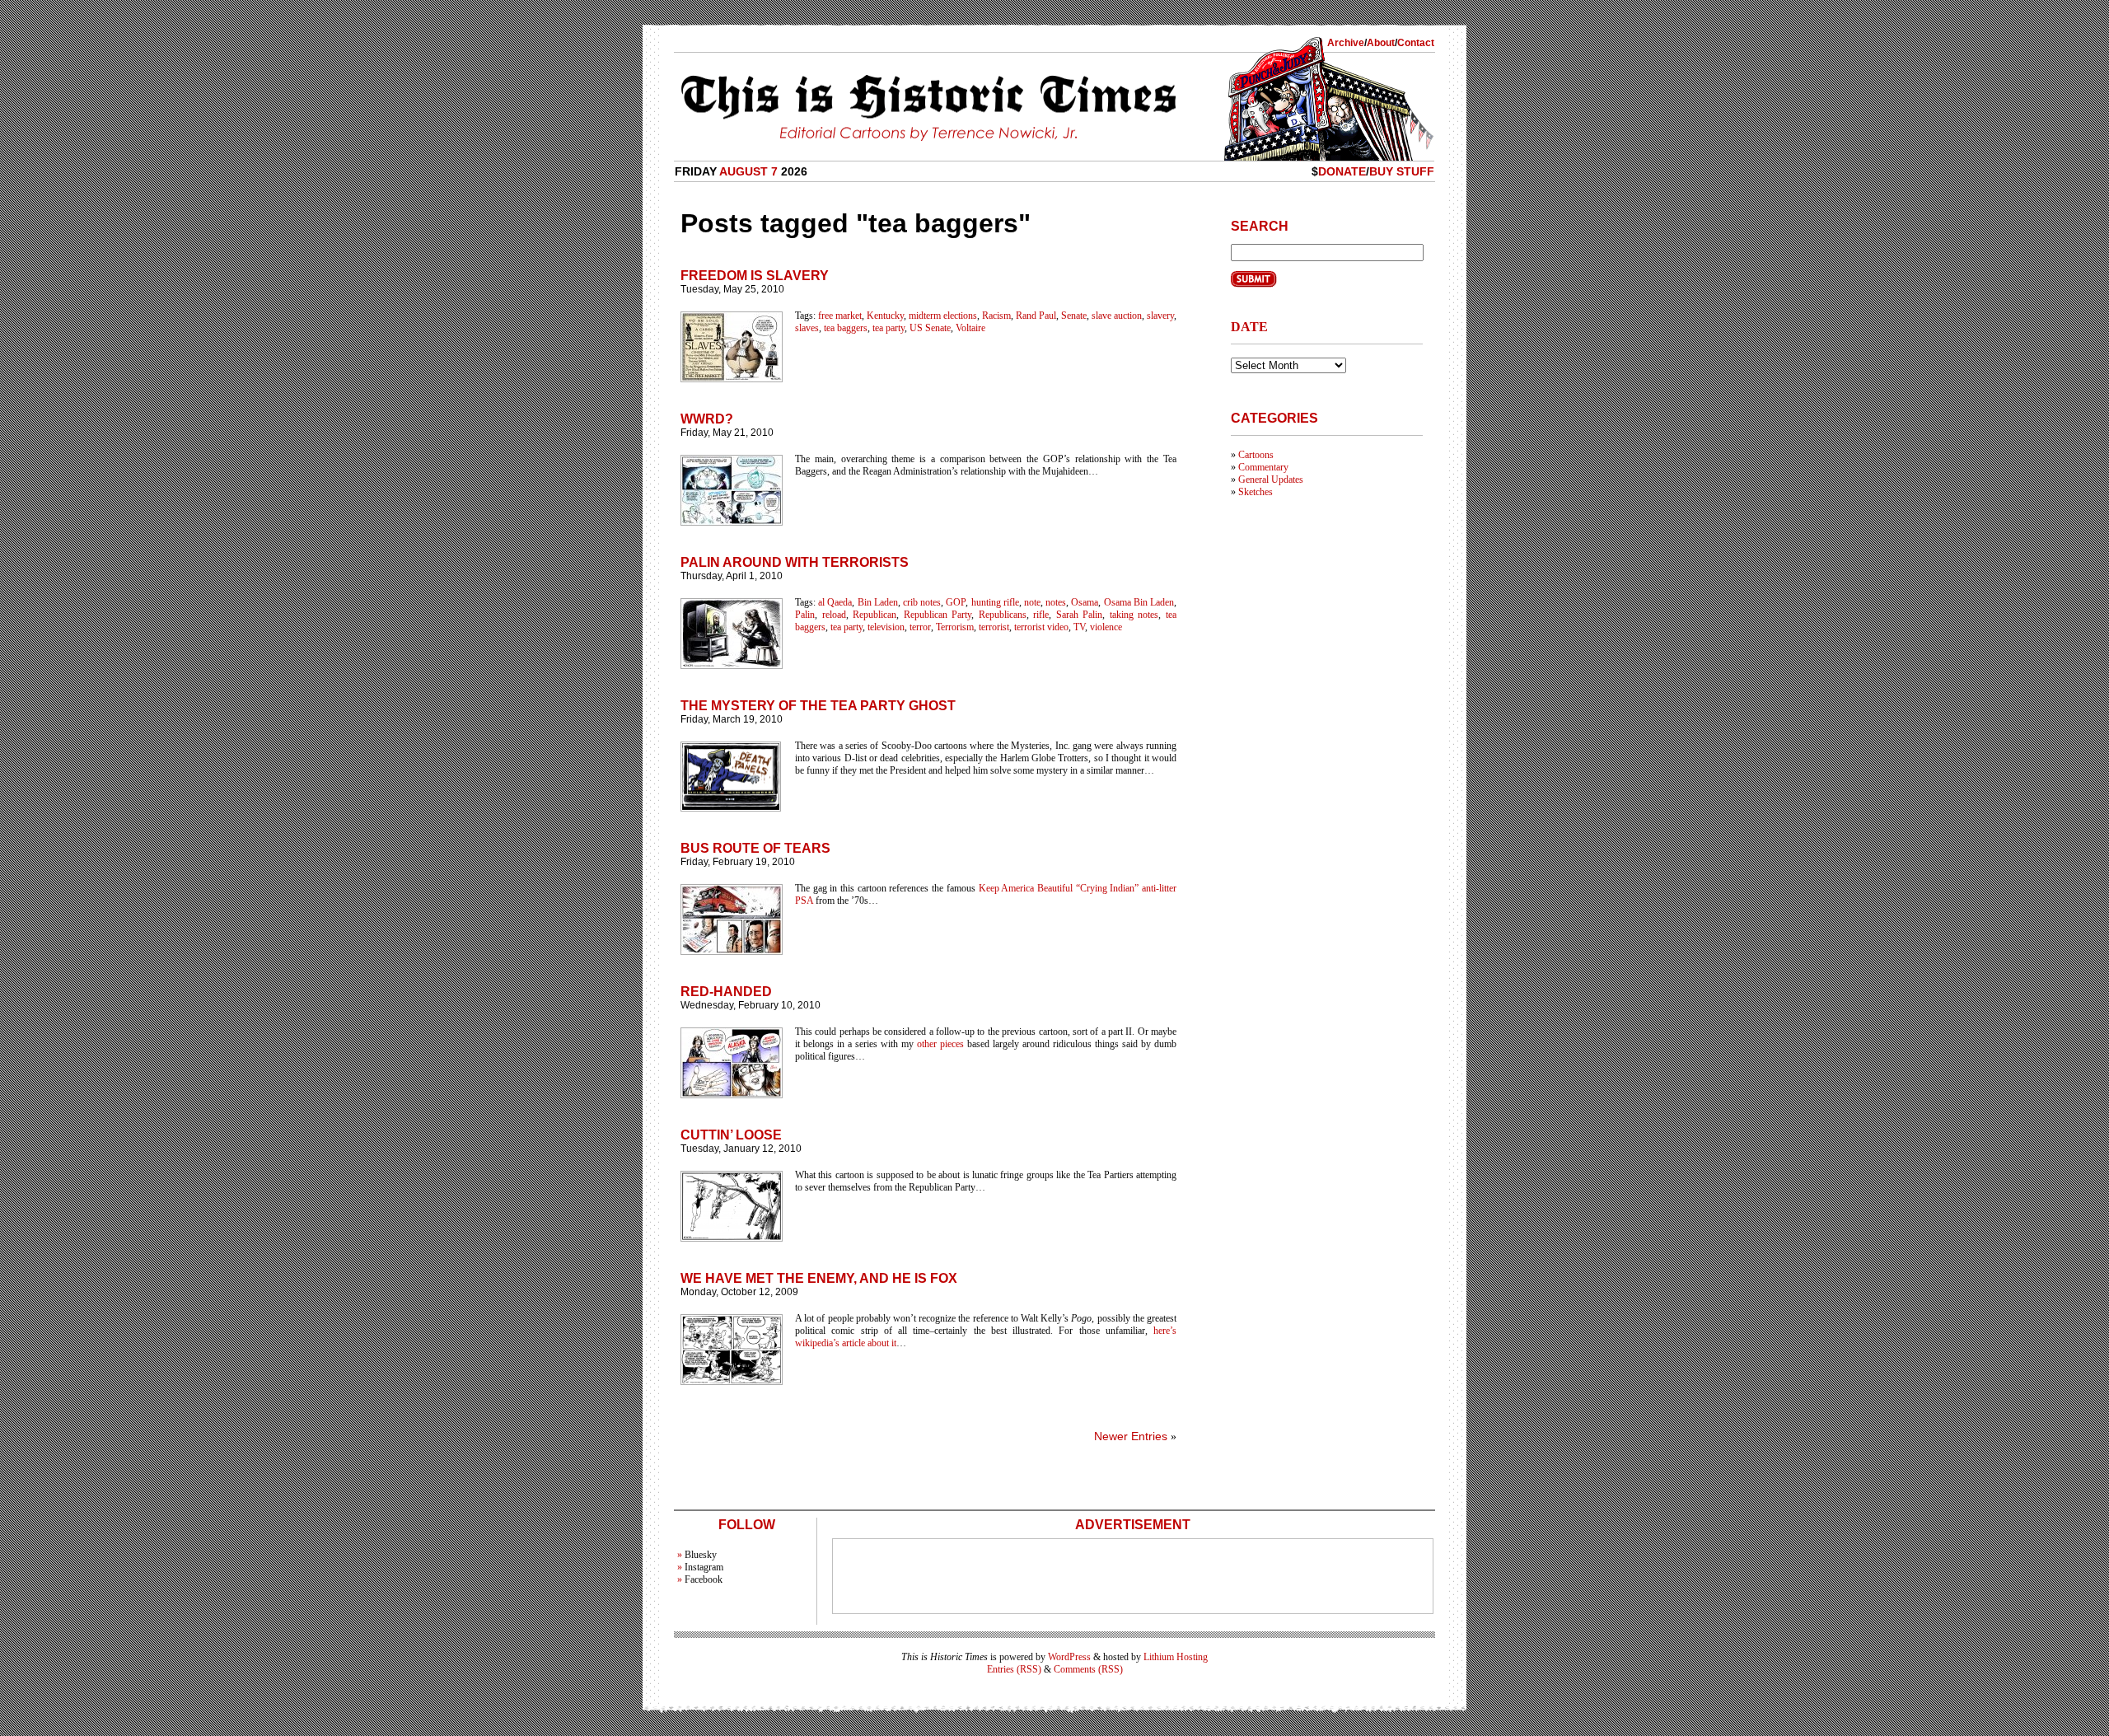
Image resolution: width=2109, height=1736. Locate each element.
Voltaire (970, 328)
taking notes (1134, 615)
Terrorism (955, 627)
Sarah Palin (1080, 615)
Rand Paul (1036, 316)
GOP (956, 602)
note (1032, 602)
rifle (1041, 615)
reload (834, 615)
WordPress (1069, 1657)
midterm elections (943, 316)
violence (1106, 627)
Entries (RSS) (1014, 1669)
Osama (1085, 602)
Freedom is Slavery (755, 276)
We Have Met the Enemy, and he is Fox (819, 1278)
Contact (1416, 43)
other (927, 1044)
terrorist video (1041, 627)
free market (840, 316)
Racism (996, 316)
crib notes (922, 602)
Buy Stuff (1402, 171)
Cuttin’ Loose (731, 1135)
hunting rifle (995, 602)
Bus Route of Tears (755, 848)
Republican (874, 615)
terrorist (994, 627)
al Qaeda (835, 602)
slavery (1160, 316)
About (1381, 43)
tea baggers (846, 328)
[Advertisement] (1133, 1576)
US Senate (930, 328)
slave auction (1117, 316)
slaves (807, 328)
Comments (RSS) (1088, 1669)
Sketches (1256, 492)
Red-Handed (726, 992)
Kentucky (885, 316)
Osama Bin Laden (1139, 602)
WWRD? (707, 419)
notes (1056, 602)
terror (920, 627)
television (886, 627)
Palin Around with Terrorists (795, 562)
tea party (888, 328)
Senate (1074, 316)
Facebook (704, 1579)
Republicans (1003, 615)
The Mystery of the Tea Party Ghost (818, 706)
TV (1079, 627)
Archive (1346, 43)
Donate (1342, 171)
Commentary (1263, 467)
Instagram (704, 1567)
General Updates (1271, 480)
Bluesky (701, 1555)
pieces (952, 1044)
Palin (805, 615)
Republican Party (938, 615)
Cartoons (1256, 455)
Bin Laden (878, 602)
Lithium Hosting (1176, 1657)
